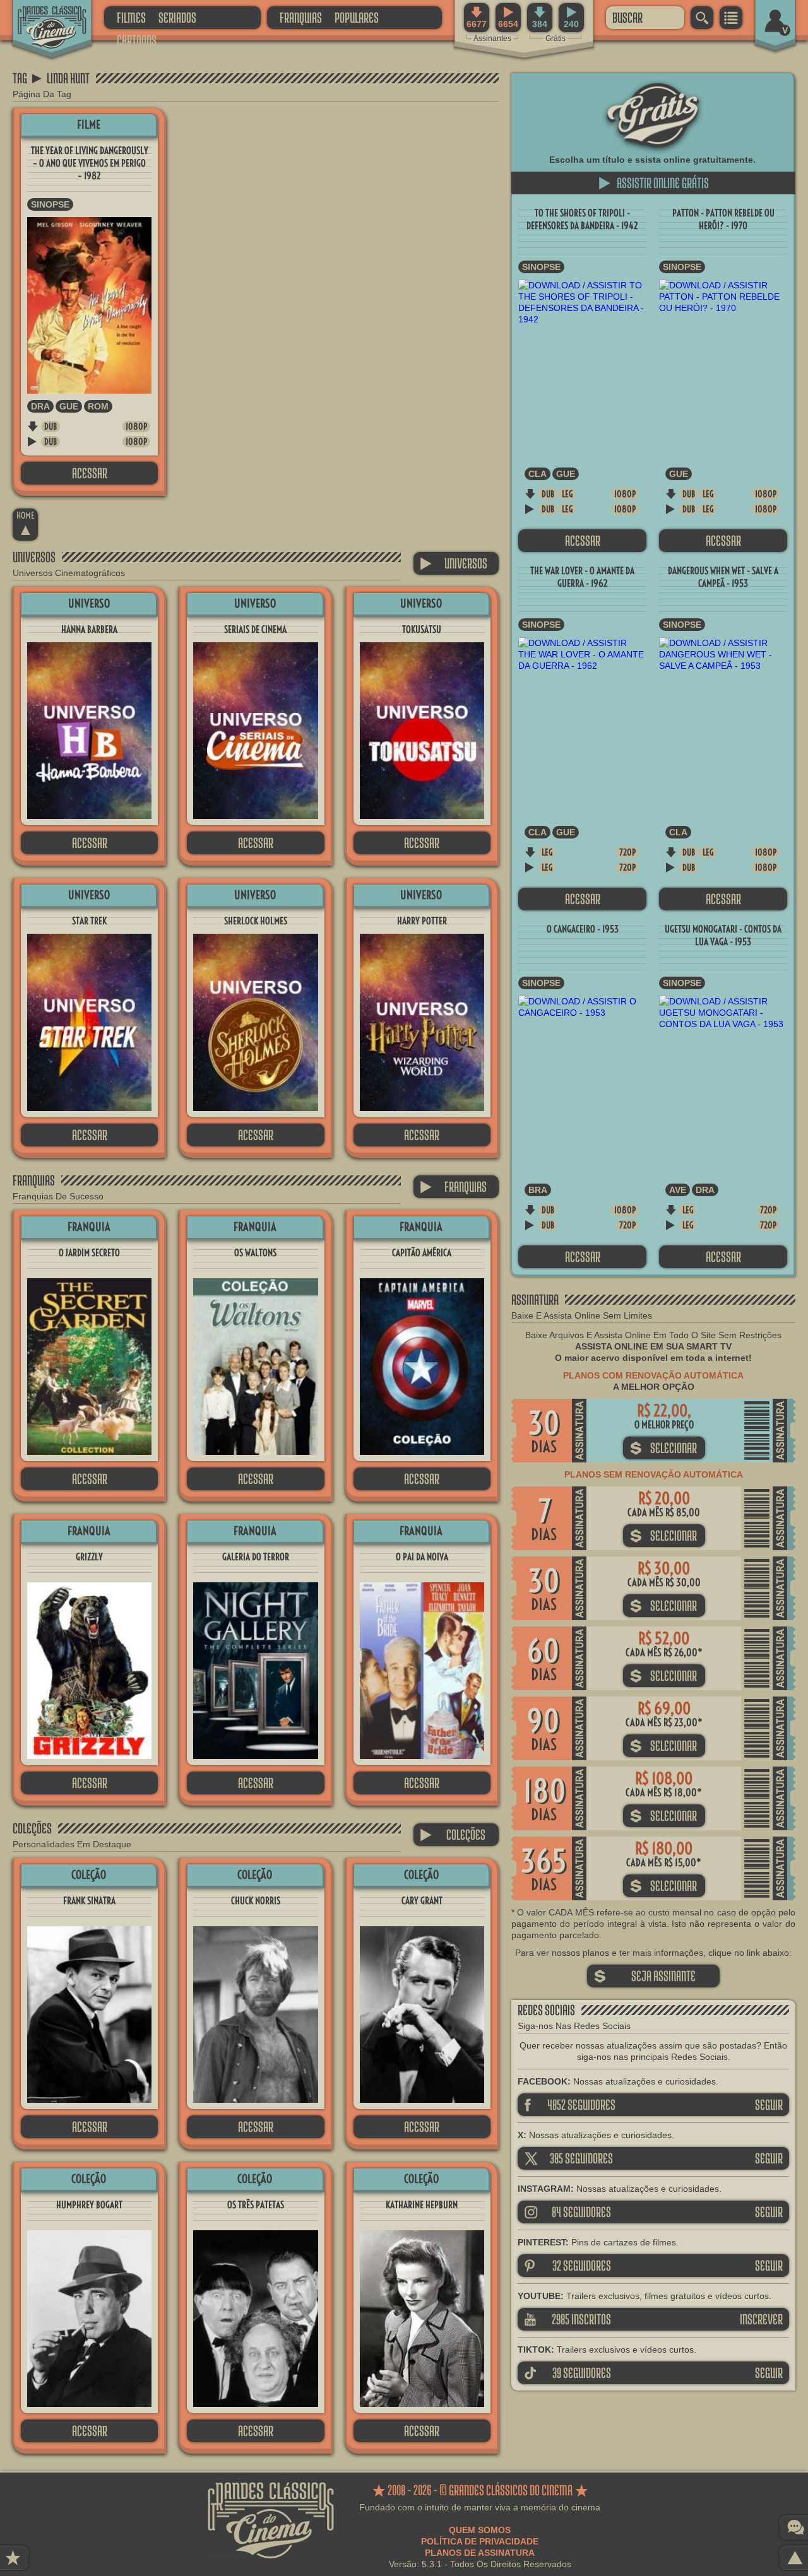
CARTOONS (137, 40)
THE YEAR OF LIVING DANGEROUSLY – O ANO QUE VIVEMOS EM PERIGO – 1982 (90, 163)
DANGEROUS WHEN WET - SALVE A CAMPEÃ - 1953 (723, 577)
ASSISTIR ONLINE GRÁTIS (654, 183)
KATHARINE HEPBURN (422, 2205)
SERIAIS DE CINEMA (255, 629)
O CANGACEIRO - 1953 (583, 929)
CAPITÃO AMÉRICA (422, 1253)
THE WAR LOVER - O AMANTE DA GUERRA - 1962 (582, 577)
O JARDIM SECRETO (89, 1253)
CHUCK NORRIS (256, 1901)
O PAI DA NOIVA (422, 1557)
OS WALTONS (255, 1253)
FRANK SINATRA (89, 1901)
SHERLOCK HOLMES (256, 921)
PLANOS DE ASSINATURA (480, 2553)
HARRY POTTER (422, 921)
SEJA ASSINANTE (645, 1976)
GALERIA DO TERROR (256, 1557)
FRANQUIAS (301, 17)
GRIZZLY (89, 1557)
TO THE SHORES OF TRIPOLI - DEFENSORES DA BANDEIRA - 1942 (582, 219)
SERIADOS (177, 17)
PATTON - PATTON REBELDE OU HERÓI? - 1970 (723, 219)
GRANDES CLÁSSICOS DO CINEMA (41, 17)
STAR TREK (89, 921)
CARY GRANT (422, 1901)
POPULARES (357, 17)
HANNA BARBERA (89, 629)
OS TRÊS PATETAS (256, 2205)
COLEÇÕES (453, 1834)
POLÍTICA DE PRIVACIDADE (480, 2541)
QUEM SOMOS (480, 2530)
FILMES (131, 17)
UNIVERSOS (454, 563)
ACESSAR (90, 473)
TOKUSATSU (422, 629)
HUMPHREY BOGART (89, 2205)
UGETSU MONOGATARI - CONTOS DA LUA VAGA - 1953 (723, 935)
